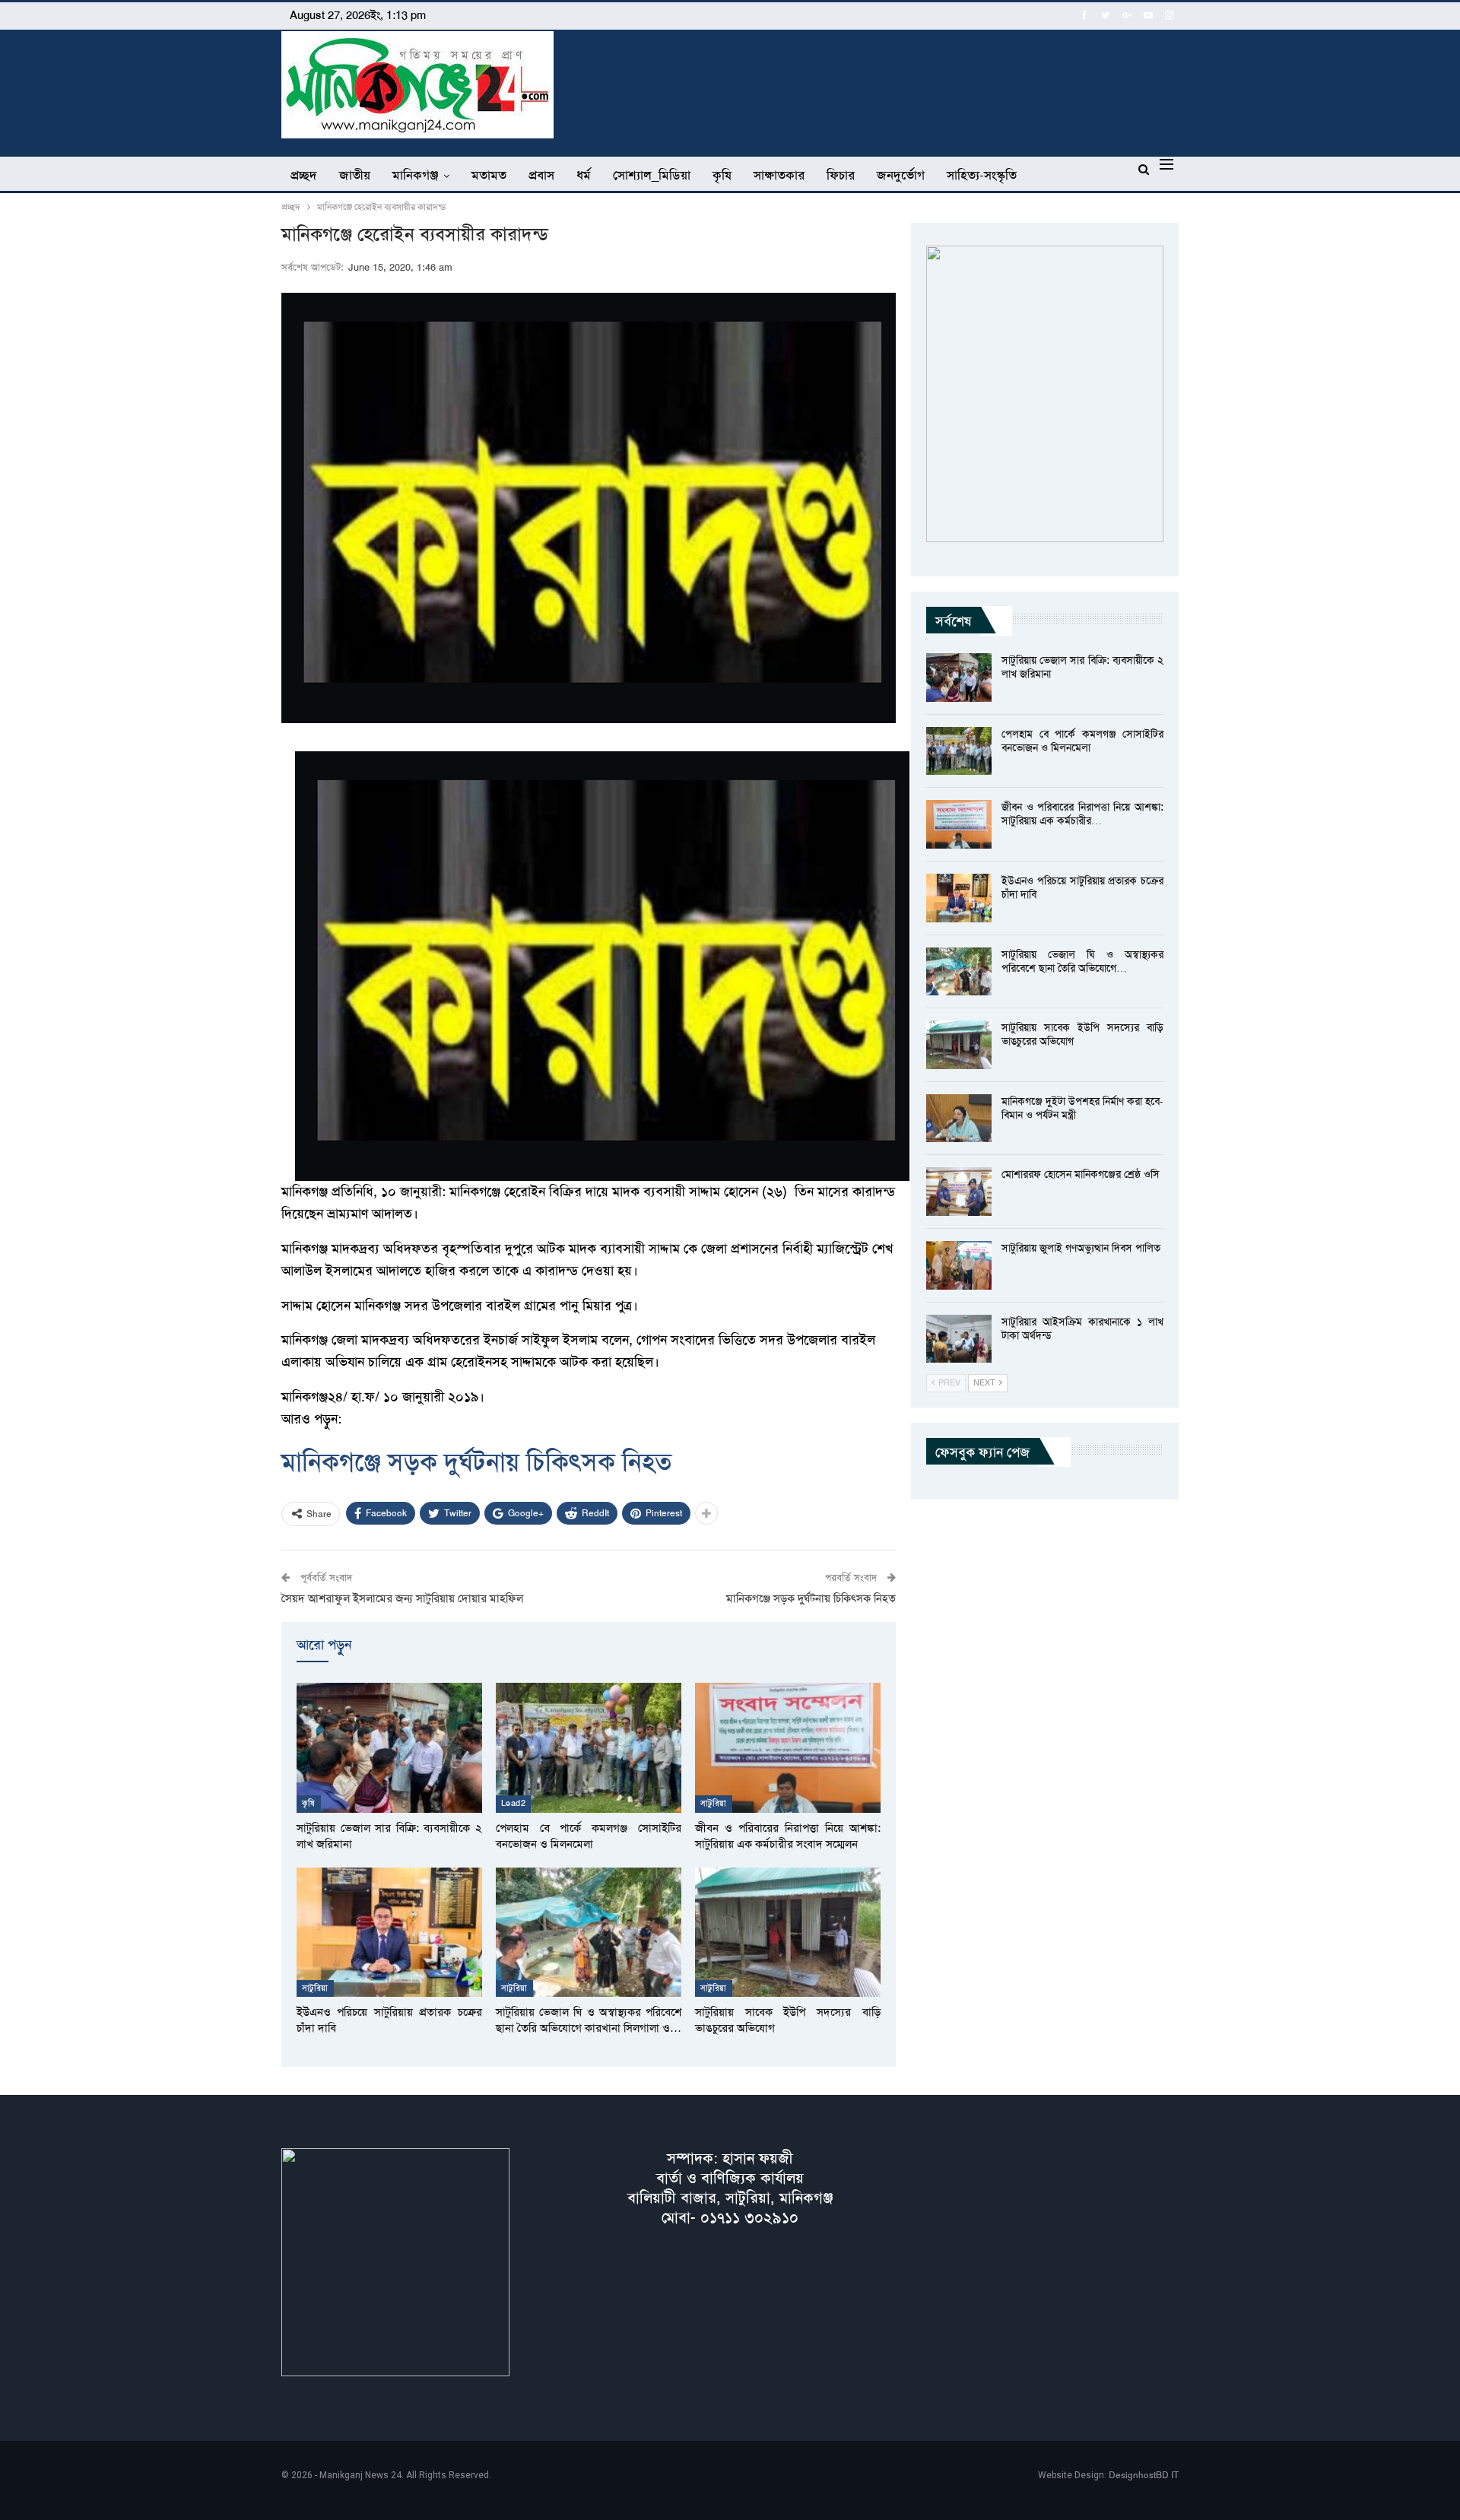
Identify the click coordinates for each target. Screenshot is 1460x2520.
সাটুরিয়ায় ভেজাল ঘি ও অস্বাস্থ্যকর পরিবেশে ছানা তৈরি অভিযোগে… (1082, 961)
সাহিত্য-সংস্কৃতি (982, 175)
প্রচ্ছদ (304, 175)
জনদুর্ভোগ (901, 175)
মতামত (489, 175)
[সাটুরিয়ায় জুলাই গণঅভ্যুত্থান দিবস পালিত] (959, 1265)
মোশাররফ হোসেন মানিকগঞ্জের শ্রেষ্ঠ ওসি (1081, 1174)
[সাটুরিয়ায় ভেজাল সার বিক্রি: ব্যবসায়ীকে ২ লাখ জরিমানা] (389, 1748)
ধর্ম (584, 175)
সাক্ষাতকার (779, 175)
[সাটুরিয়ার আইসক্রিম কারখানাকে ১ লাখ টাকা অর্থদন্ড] (959, 1339)
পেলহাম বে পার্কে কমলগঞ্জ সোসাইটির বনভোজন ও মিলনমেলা (1082, 741)
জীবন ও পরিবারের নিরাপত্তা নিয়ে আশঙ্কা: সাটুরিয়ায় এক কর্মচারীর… (1082, 814)
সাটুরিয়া (714, 1803)
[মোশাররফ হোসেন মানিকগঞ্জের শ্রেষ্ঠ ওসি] (959, 1192)
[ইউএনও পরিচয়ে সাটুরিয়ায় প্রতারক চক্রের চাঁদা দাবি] (389, 1933)
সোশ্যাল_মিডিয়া (652, 175)
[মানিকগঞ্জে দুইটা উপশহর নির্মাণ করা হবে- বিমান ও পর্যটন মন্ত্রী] (959, 1119)
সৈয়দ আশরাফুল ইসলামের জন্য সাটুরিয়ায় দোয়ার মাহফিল (402, 1598)
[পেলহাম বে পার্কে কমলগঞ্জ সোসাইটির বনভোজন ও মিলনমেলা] (589, 1748)
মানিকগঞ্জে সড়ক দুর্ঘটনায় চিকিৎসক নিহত (477, 1462)
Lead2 (513, 1803)
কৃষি (722, 175)
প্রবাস (541, 175)
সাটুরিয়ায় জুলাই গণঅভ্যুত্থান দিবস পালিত (1081, 1248)
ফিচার (841, 175)
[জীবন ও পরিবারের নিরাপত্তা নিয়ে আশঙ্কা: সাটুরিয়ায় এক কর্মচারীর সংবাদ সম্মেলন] (788, 1748)
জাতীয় (355, 175)
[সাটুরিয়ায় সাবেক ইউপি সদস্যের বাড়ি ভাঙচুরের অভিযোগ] (788, 1933)
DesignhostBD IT (1144, 2475)
